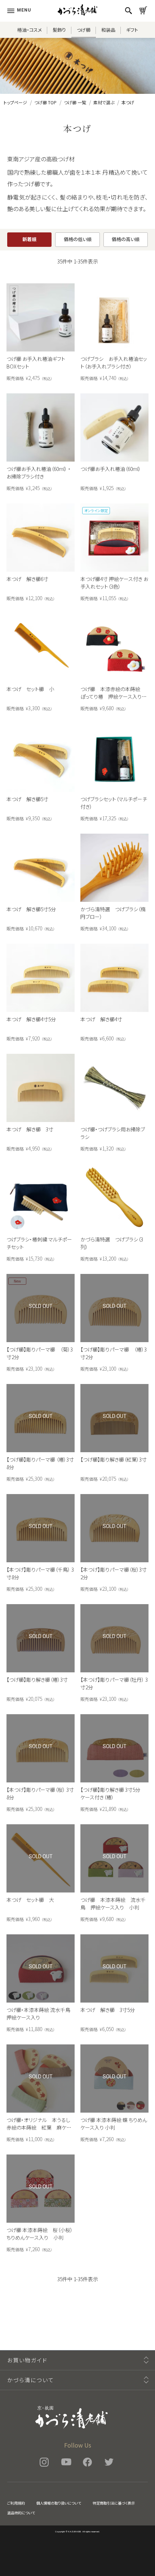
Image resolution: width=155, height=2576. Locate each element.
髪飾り (59, 30)
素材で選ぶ (104, 102)
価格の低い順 (78, 239)
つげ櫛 (84, 30)
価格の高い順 (126, 239)
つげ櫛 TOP (45, 102)
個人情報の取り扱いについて (59, 2503)
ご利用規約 (16, 2503)
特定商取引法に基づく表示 (114, 2503)
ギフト (132, 30)
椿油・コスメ (30, 30)
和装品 (108, 30)
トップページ (15, 102)
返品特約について (21, 2513)
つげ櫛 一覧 (75, 102)
